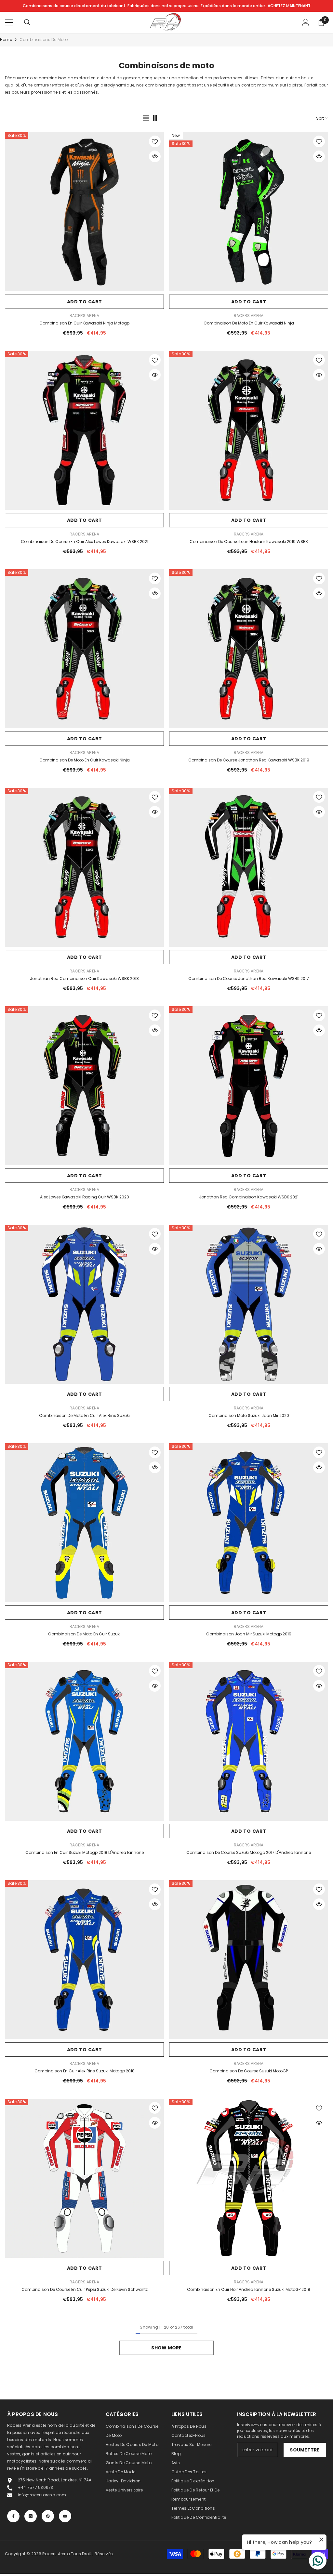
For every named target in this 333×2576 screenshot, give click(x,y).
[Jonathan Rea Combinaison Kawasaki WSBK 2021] (249, 1086)
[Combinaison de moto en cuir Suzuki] (84, 1523)
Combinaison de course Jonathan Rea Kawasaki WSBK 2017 (249, 978)
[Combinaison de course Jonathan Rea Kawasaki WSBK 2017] (249, 867)
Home (6, 40)
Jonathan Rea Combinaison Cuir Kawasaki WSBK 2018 (84, 978)
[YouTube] (65, 2516)
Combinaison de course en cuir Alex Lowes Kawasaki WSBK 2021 (85, 542)
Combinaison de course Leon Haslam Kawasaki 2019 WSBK (249, 542)
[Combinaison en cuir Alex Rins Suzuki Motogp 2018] (84, 1960)
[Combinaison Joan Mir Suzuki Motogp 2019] (249, 1523)
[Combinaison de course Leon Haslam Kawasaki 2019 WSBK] (249, 430)
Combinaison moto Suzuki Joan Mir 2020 (249, 1415)
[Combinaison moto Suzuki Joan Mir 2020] (249, 1304)
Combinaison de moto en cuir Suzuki (84, 1634)
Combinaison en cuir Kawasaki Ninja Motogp (84, 323)
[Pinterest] (48, 2516)
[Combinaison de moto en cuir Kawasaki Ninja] (249, 212)
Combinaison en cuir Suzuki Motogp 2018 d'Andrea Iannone (85, 1852)
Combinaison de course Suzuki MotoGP (249, 2071)
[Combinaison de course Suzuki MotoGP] (249, 1960)
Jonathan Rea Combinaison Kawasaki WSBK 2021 (249, 1197)
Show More (166, 2348)
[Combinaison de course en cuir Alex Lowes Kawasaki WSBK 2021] (84, 430)
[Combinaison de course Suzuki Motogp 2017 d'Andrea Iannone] (249, 1741)
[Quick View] (155, 156)
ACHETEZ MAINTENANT (289, 6)
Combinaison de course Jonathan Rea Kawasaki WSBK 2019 (249, 760)
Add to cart (85, 302)
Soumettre (305, 2450)
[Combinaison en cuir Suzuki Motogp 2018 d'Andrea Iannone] (84, 1741)
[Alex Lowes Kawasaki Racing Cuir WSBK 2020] (84, 1086)
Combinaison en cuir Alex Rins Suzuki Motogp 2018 (85, 2071)
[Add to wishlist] (155, 141)
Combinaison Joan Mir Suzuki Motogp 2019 (249, 1634)
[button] (146, 118)
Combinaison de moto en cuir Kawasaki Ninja (249, 323)
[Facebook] (13, 2516)
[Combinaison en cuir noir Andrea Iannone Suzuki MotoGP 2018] (249, 2178)
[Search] (27, 22)
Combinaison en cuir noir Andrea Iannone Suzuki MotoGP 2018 (249, 2289)
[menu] (9, 22)
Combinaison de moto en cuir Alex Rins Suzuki (84, 1415)
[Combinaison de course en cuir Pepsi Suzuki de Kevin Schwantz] (84, 2178)
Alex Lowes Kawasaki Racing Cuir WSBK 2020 (85, 1197)
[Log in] (306, 22)
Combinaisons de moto (44, 40)
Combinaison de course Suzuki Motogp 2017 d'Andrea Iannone (249, 1852)
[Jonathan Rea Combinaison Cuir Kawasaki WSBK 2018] (84, 867)
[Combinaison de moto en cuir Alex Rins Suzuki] (84, 1304)
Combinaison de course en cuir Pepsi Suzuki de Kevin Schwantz (85, 2289)
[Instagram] (31, 2516)
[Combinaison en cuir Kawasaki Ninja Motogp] (84, 212)
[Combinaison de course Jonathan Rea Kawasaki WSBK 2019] (249, 649)
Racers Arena (85, 316)
